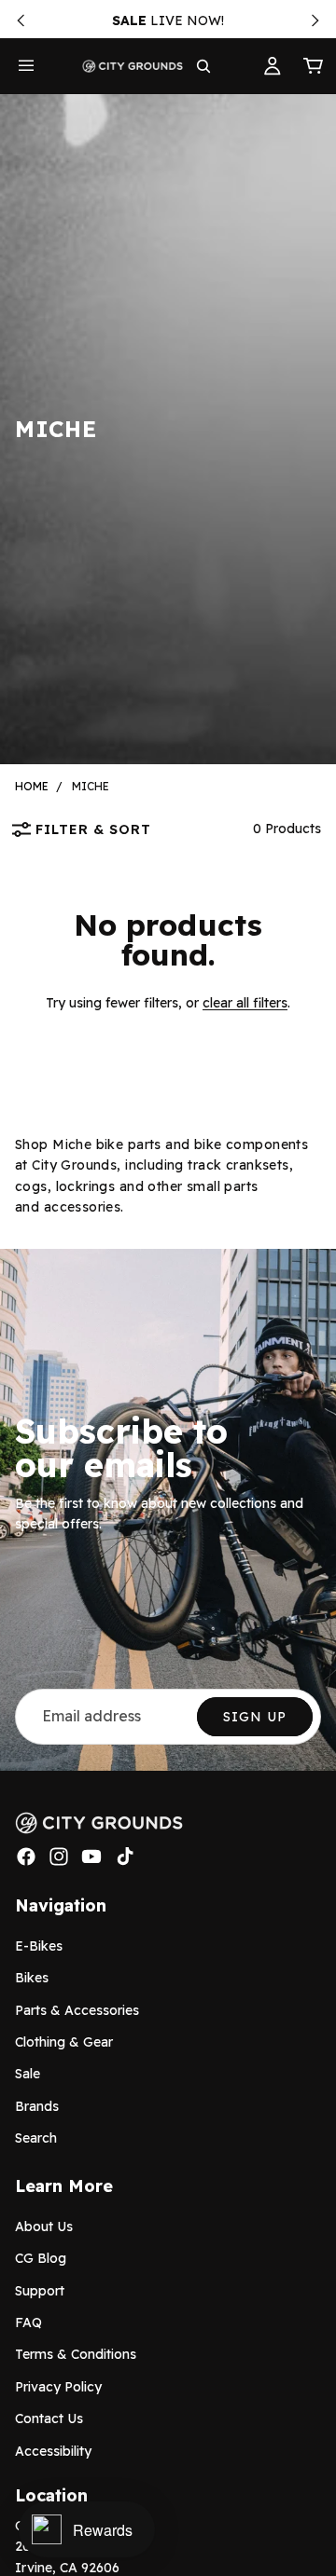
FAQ (28, 2323)
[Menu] (26, 66)
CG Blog (41, 2258)
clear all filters (245, 1003)
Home (32, 786)
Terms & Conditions (76, 2354)
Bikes (32, 1978)
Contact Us (49, 2418)
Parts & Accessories (77, 2010)
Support (40, 2291)
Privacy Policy (58, 2387)
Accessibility (53, 2451)
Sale (28, 2074)
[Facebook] (26, 1857)
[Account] (273, 66)
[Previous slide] (21, 21)
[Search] (203, 66)
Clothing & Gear (64, 2042)
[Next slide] (315, 21)
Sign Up (255, 1717)
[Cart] (314, 66)
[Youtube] (91, 1857)
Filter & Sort (93, 829)
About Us (44, 2227)
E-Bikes (39, 1946)
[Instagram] (59, 1857)
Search (36, 2138)
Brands (37, 2106)
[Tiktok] (125, 1857)
